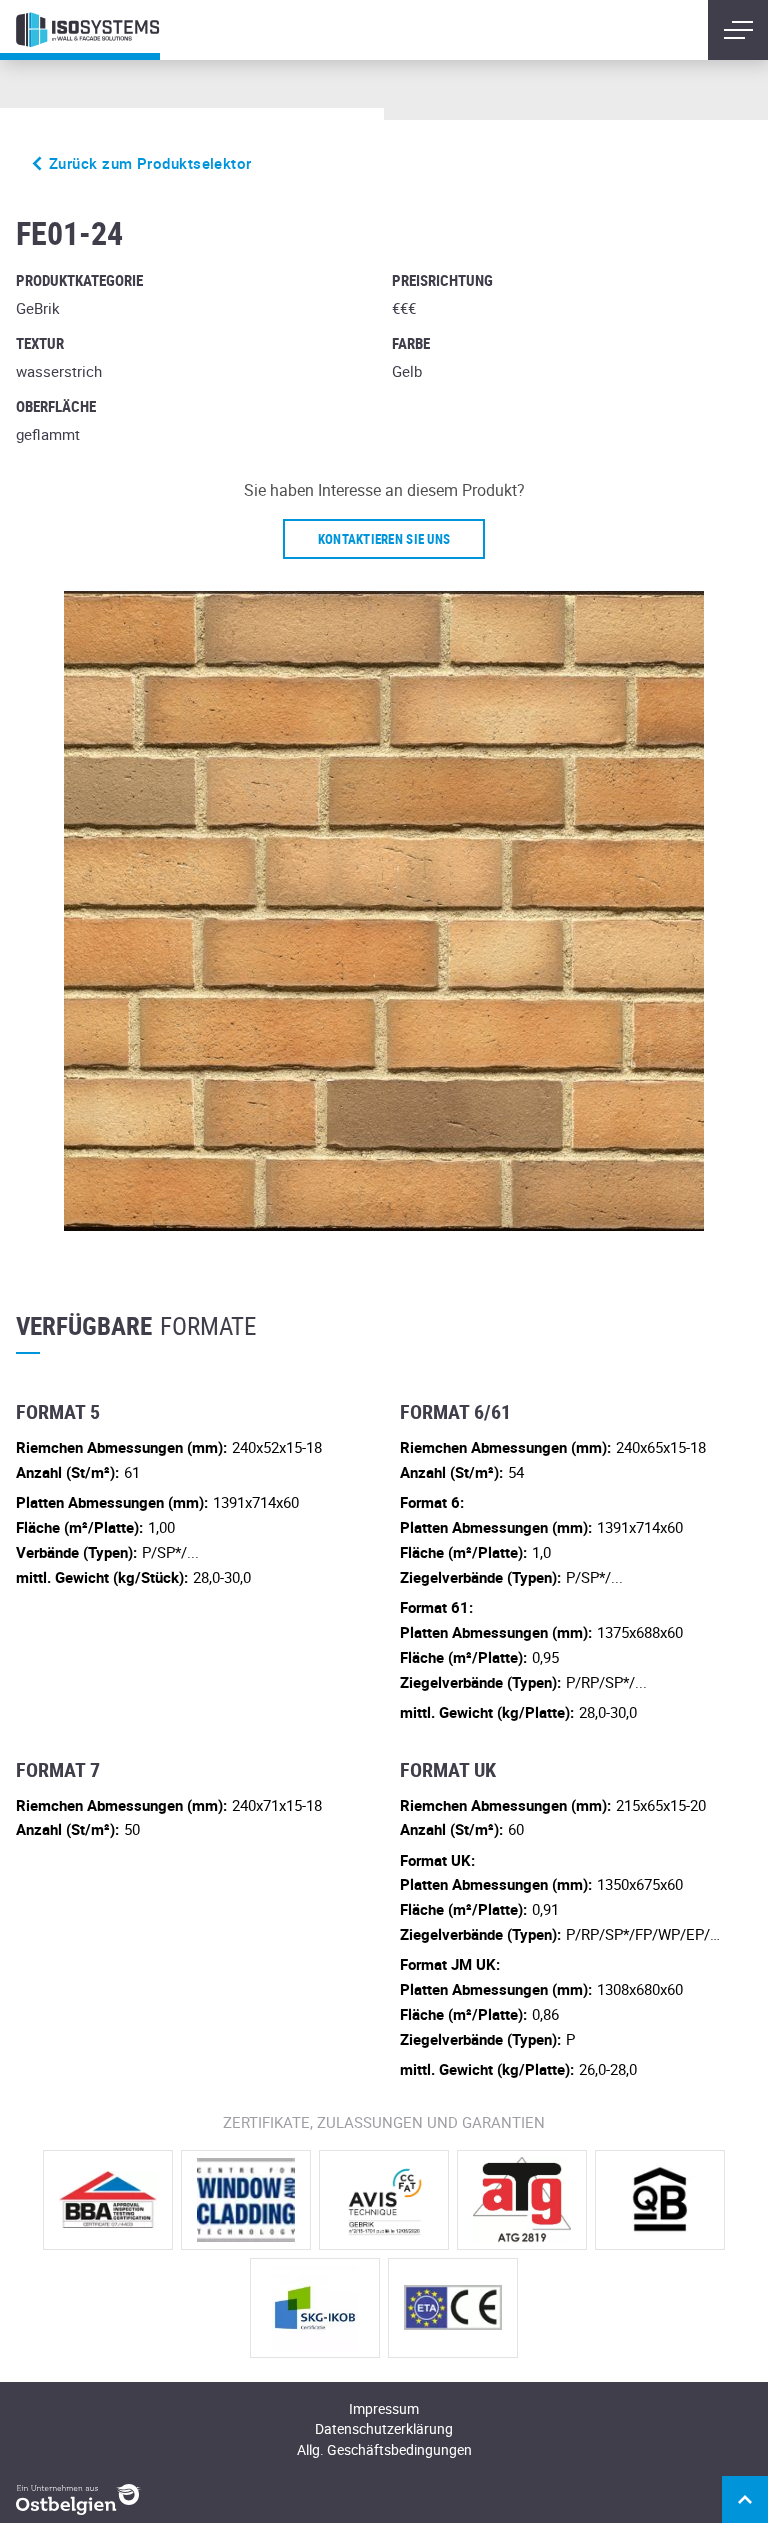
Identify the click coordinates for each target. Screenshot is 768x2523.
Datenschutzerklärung (384, 2428)
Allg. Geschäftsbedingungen (384, 2449)
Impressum (384, 2408)
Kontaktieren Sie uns (384, 539)
